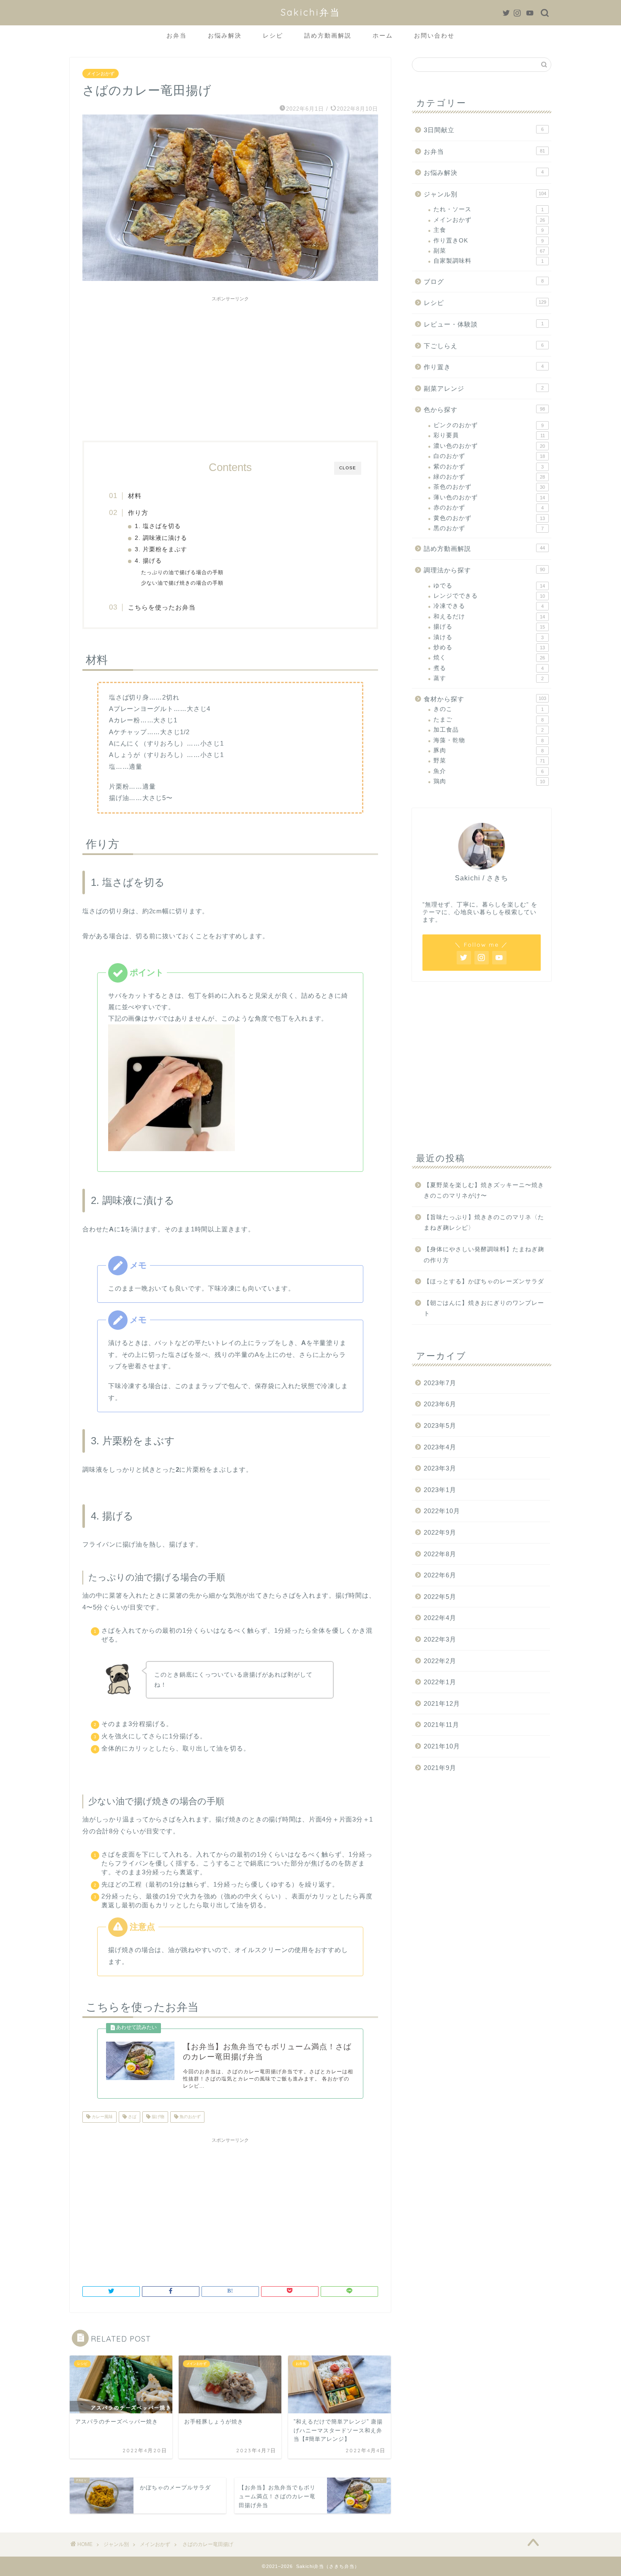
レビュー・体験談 (484, 324)
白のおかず (489, 456)
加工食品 (489, 730)
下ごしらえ (484, 346)
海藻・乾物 (489, 740)
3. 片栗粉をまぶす (161, 549)
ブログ (484, 282)
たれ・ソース (489, 209)
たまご (489, 720)
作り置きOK (489, 241)
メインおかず (101, 74)
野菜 (489, 761)
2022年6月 (440, 1575)
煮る (489, 668)
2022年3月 (440, 1639)
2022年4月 (440, 1618)
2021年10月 (442, 1746)
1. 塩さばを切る (158, 526)
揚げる (489, 627)
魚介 (489, 771)
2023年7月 (440, 1383)
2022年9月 (440, 1532)
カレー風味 (102, 2117)
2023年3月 (440, 1468)
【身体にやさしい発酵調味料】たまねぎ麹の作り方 (484, 1255)
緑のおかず (489, 477)
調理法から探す (484, 570)
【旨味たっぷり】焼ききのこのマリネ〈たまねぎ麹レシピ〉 (484, 1223)
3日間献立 (484, 130)
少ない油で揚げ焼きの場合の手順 (182, 583)
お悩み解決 (225, 35)
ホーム (383, 35)
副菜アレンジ (484, 388)
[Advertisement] (230, 365)
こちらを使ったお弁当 (162, 607)
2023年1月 (440, 1490)
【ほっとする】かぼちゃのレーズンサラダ (484, 1281)
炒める (489, 647)
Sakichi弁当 (310, 12)
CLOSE (348, 468)
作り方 (138, 513)
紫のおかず (489, 467)
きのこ (489, 709)
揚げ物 (157, 2117)
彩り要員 (489, 435)
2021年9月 (440, 1768)
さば (132, 2117)
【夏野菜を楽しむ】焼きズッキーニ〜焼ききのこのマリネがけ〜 (484, 1191)
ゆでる (489, 586)
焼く (489, 658)
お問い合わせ (434, 35)
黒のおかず (489, 528)
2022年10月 (442, 1511)
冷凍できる (489, 606)
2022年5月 (440, 1597)
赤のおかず (489, 508)
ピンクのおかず (489, 425)
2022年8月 (440, 1554)
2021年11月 (441, 1725)
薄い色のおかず (489, 497)
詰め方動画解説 (328, 35)
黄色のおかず (489, 518)
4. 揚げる (148, 561)
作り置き (484, 367)
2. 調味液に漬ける (161, 538)
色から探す (484, 410)
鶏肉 (489, 781)
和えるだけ (489, 617)
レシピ (273, 35)
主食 (489, 230)
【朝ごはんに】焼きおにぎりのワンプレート (484, 1308)
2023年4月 (440, 1447)
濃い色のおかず (489, 446)
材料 (135, 496)
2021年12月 (442, 1703)
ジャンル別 (485, 194)
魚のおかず (189, 2117)
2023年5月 (440, 1426)
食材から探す (485, 699)
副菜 (489, 251)
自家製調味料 (489, 261)
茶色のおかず (489, 487)
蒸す (489, 678)
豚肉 (489, 750)
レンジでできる (489, 596)
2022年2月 (440, 1661)
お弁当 (177, 35)
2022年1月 (440, 1682)
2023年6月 (440, 1404)
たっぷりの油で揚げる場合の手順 (182, 572)
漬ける (489, 637)
